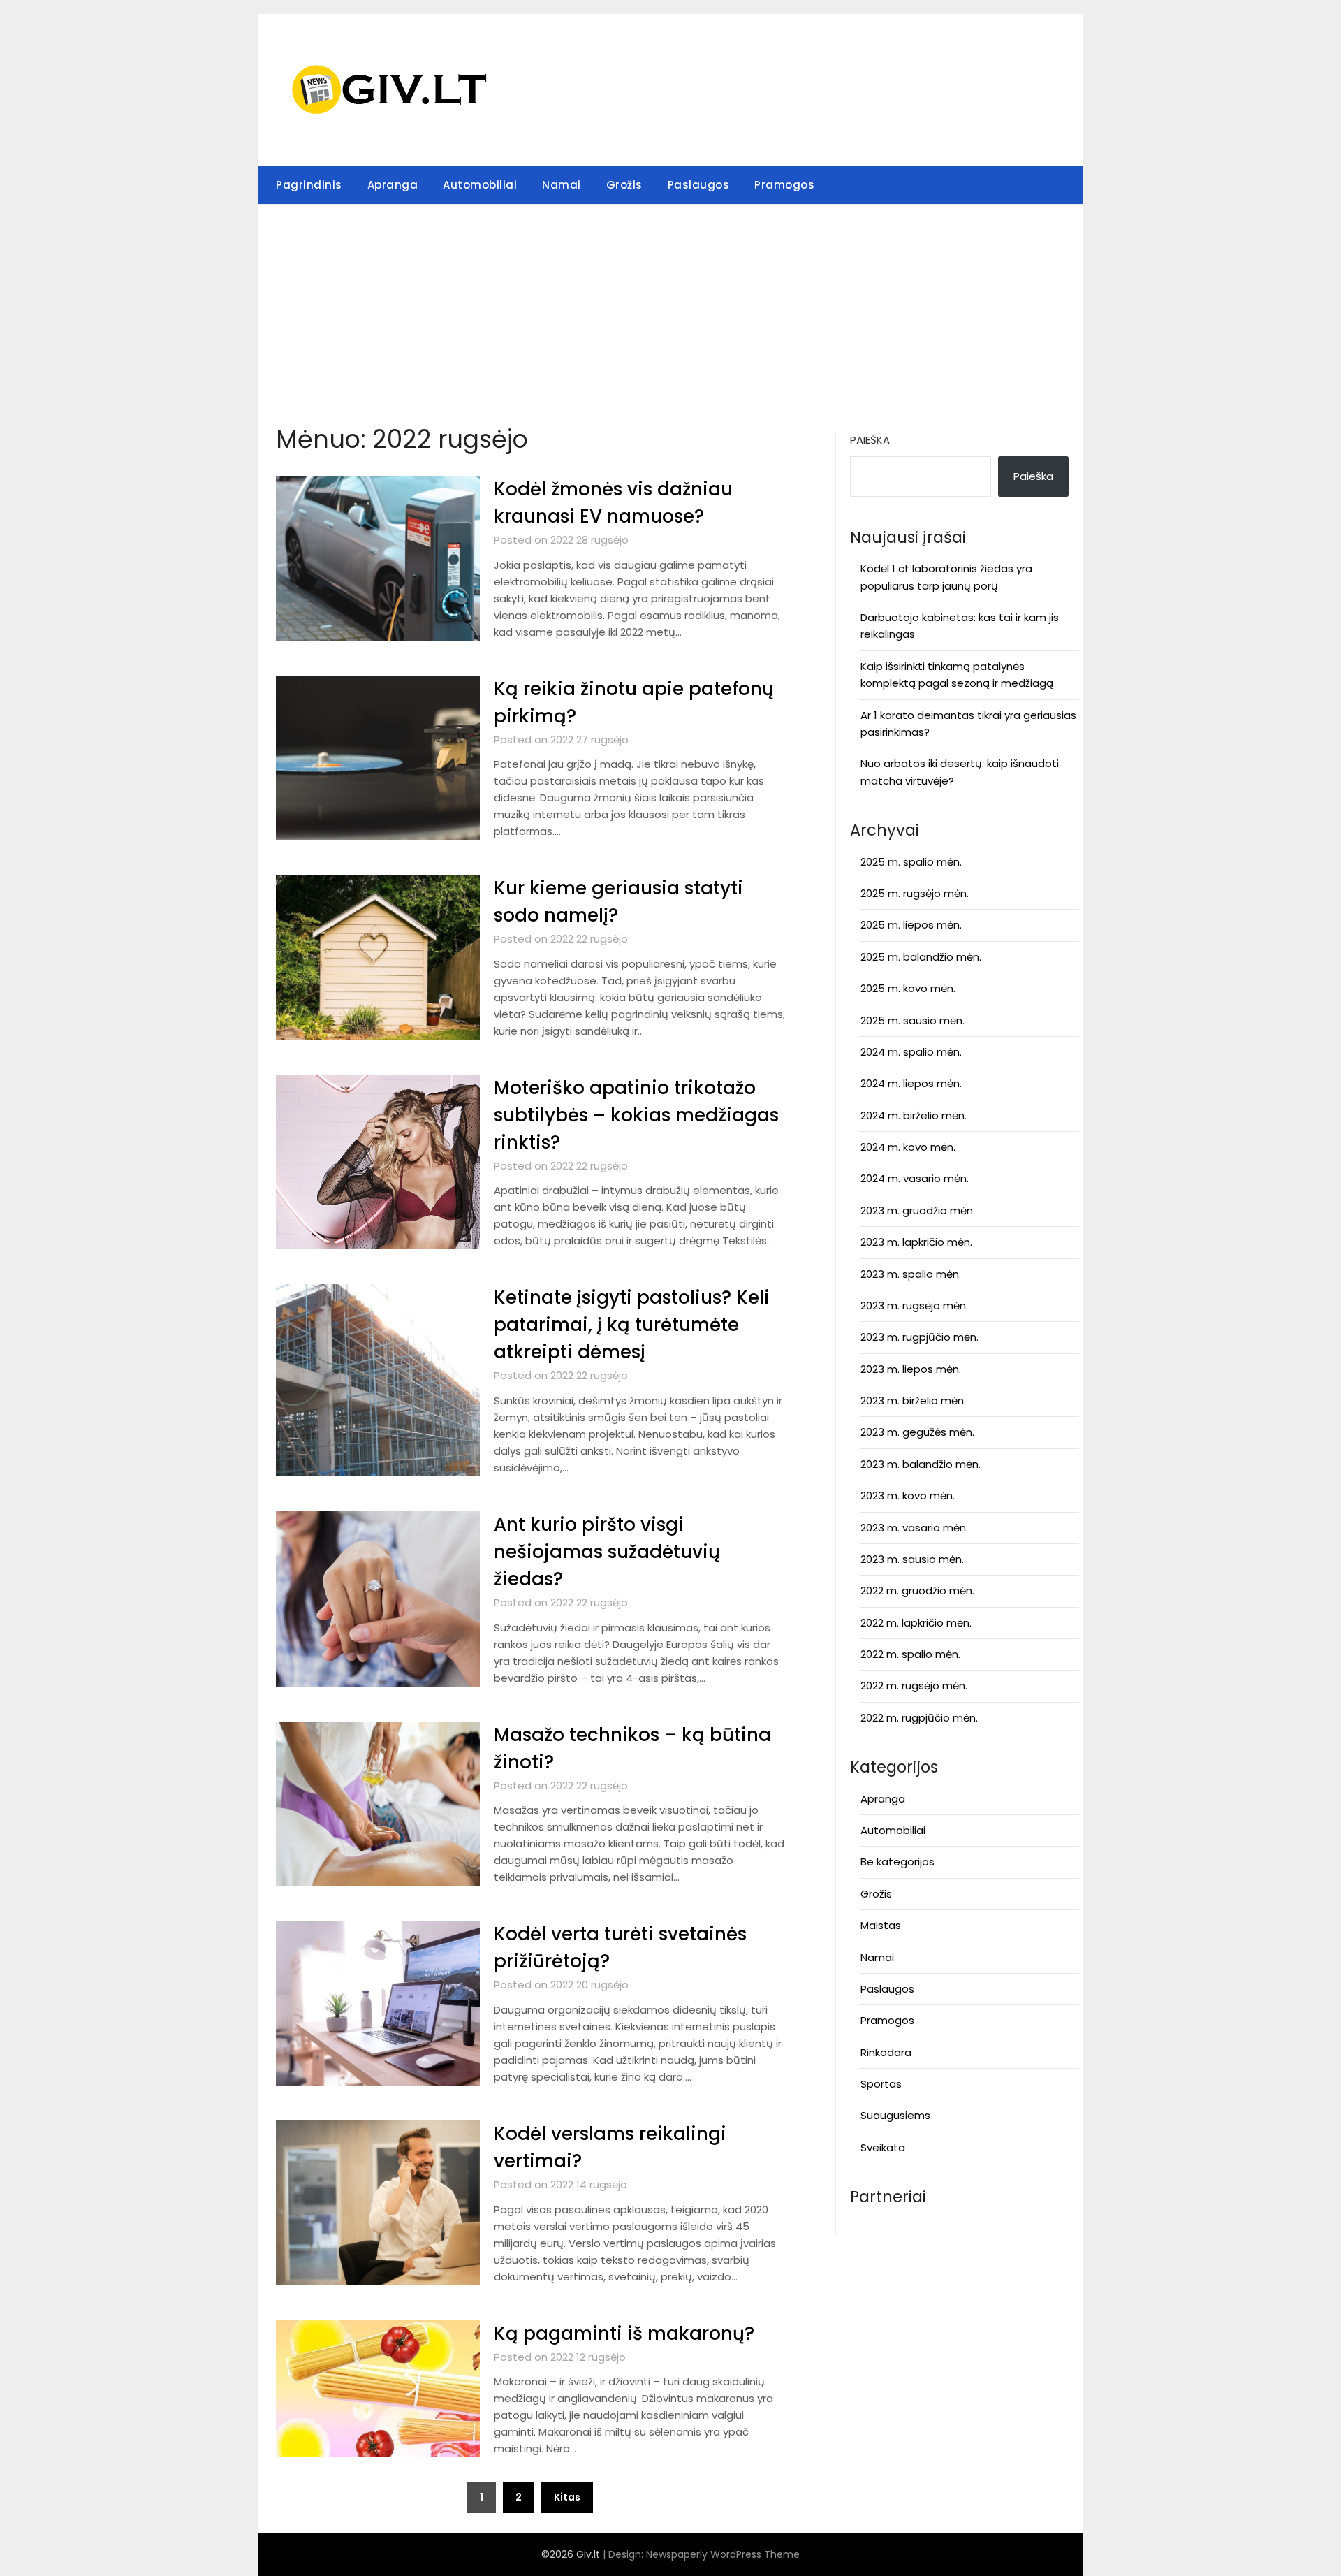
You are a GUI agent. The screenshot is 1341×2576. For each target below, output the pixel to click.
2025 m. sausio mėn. (913, 1020)
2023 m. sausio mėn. (912, 1559)
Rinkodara (886, 2052)
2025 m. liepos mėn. (911, 925)
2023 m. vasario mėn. (914, 1528)
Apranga (393, 185)
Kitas (567, 2497)
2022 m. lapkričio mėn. (916, 1623)
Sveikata (883, 2147)
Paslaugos (699, 185)
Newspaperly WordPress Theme (723, 2554)
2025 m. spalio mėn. (911, 862)
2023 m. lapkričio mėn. (916, 1242)
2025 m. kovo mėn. (908, 988)
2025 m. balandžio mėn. (921, 957)
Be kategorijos (897, 1862)
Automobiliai (480, 185)
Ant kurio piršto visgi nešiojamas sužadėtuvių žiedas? (607, 1552)
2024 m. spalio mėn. (911, 1052)
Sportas (881, 2084)
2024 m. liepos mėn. (911, 1083)
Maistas (881, 1925)
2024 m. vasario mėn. (915, 1178)
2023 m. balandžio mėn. (921, 1464)
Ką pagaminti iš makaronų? (624, 2334)
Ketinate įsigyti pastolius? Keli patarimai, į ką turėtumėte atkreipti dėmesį (632, 1325)
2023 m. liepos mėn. (911, 1369)
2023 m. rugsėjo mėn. (914, 1305)
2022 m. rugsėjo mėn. (914, 1686)
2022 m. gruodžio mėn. (917, 1591)
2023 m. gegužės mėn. (917, 1432)
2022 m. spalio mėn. (910, 1654)
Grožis (624, 185)
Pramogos (784, 185)
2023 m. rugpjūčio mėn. (919, 1337)
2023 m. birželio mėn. (913, 1400)
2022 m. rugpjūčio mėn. (919, 1718)
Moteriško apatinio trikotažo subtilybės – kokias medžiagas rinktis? (636, 1115)
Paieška (870, 440)
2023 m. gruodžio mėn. (918, 1210)
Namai (562, 185)
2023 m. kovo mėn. (908, 1496)
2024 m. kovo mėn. (908, 1147)
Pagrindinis (309, 185)
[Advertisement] (670, 310)
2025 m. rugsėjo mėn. (915, 893)
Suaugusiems (895, 2115)
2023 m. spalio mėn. (911, 1274)
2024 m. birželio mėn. (914, 1115)
